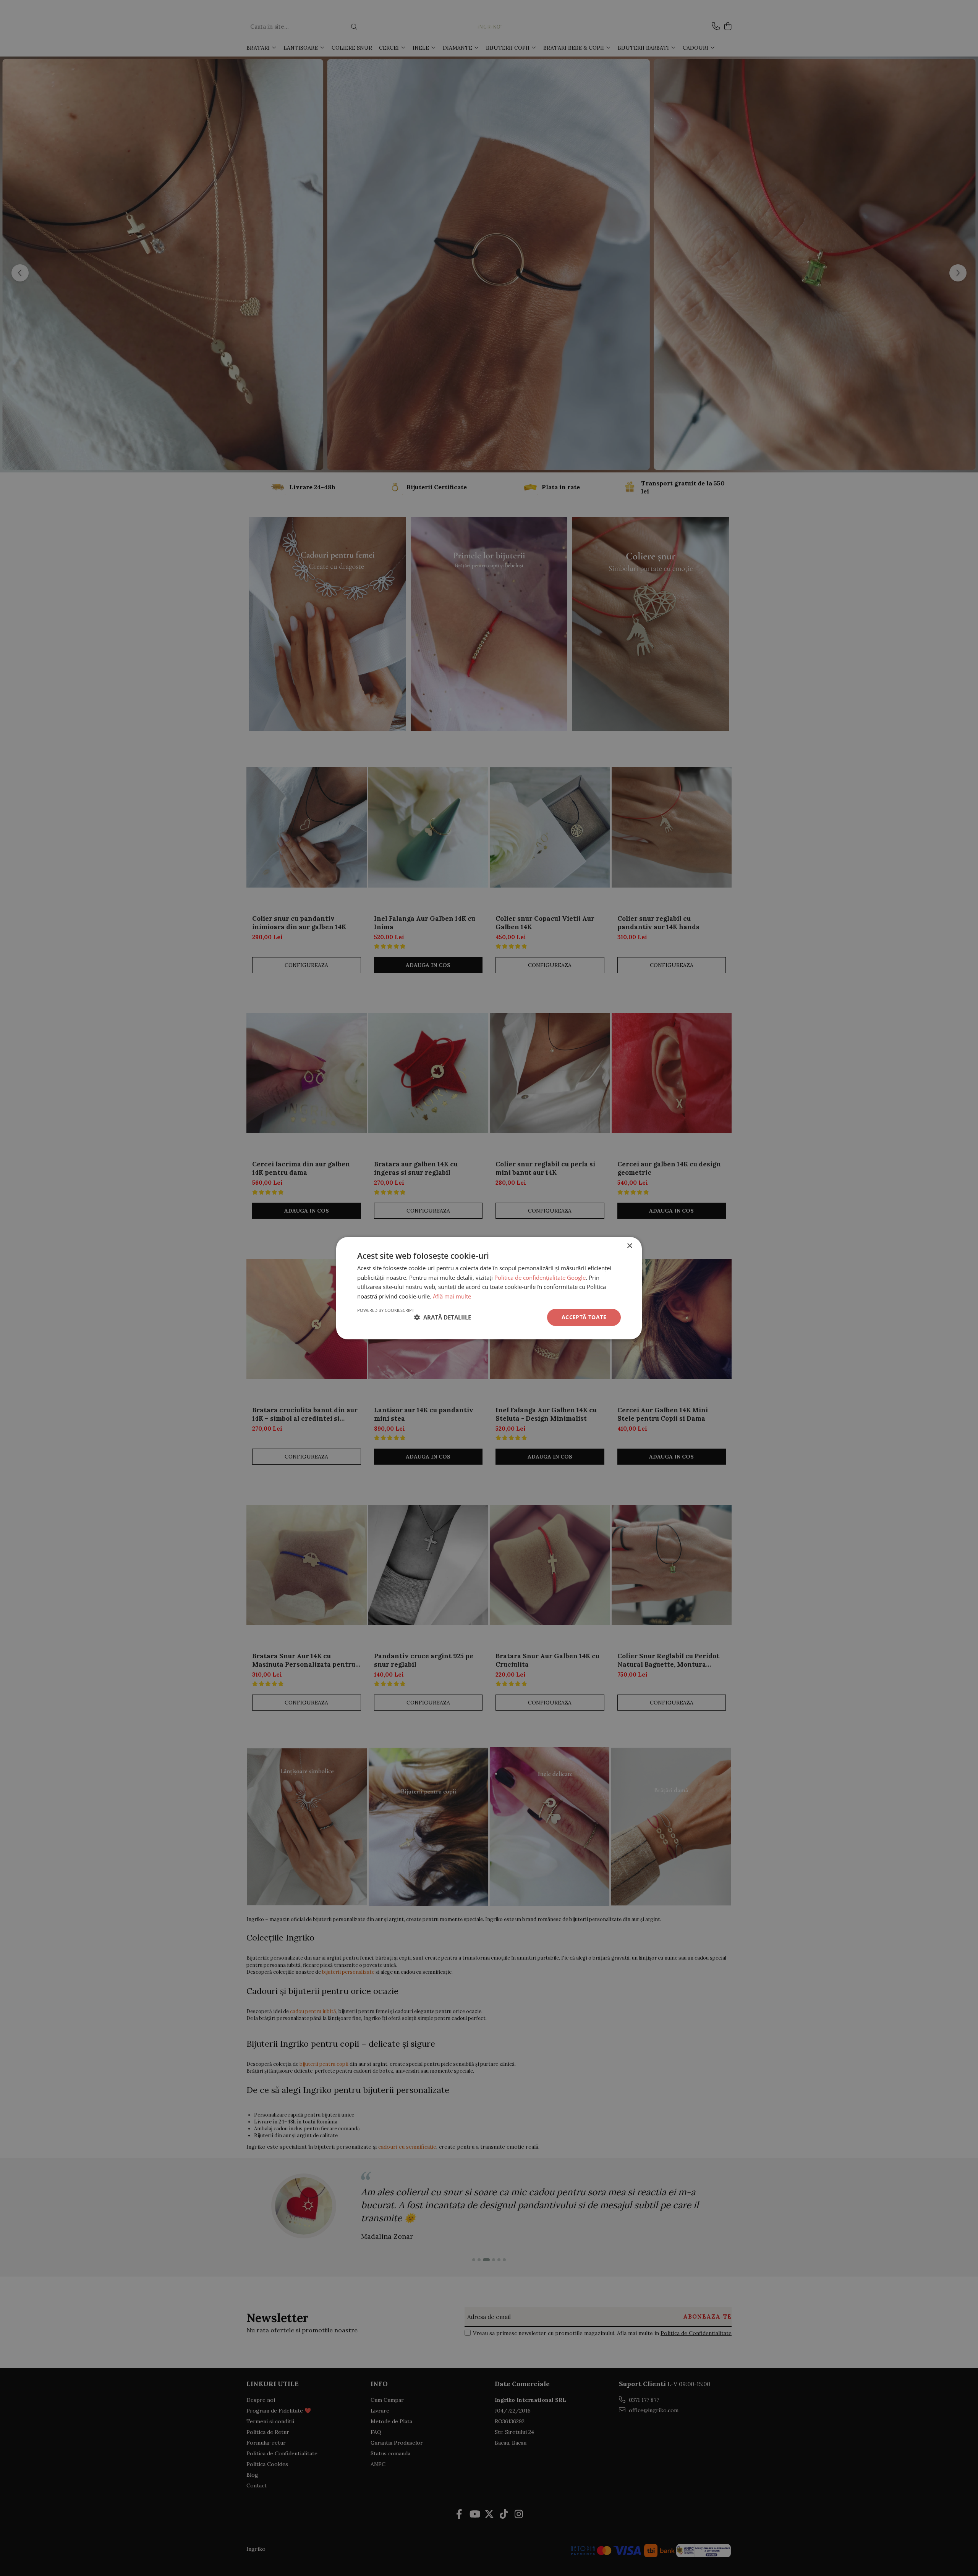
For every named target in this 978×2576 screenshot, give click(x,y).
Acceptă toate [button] (584, 1317)
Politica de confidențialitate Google (540, 1277)
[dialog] (489, 1288)
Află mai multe (452, 1296)
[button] (443, 1317)
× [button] (629, 1246)
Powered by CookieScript (386, 1310)
